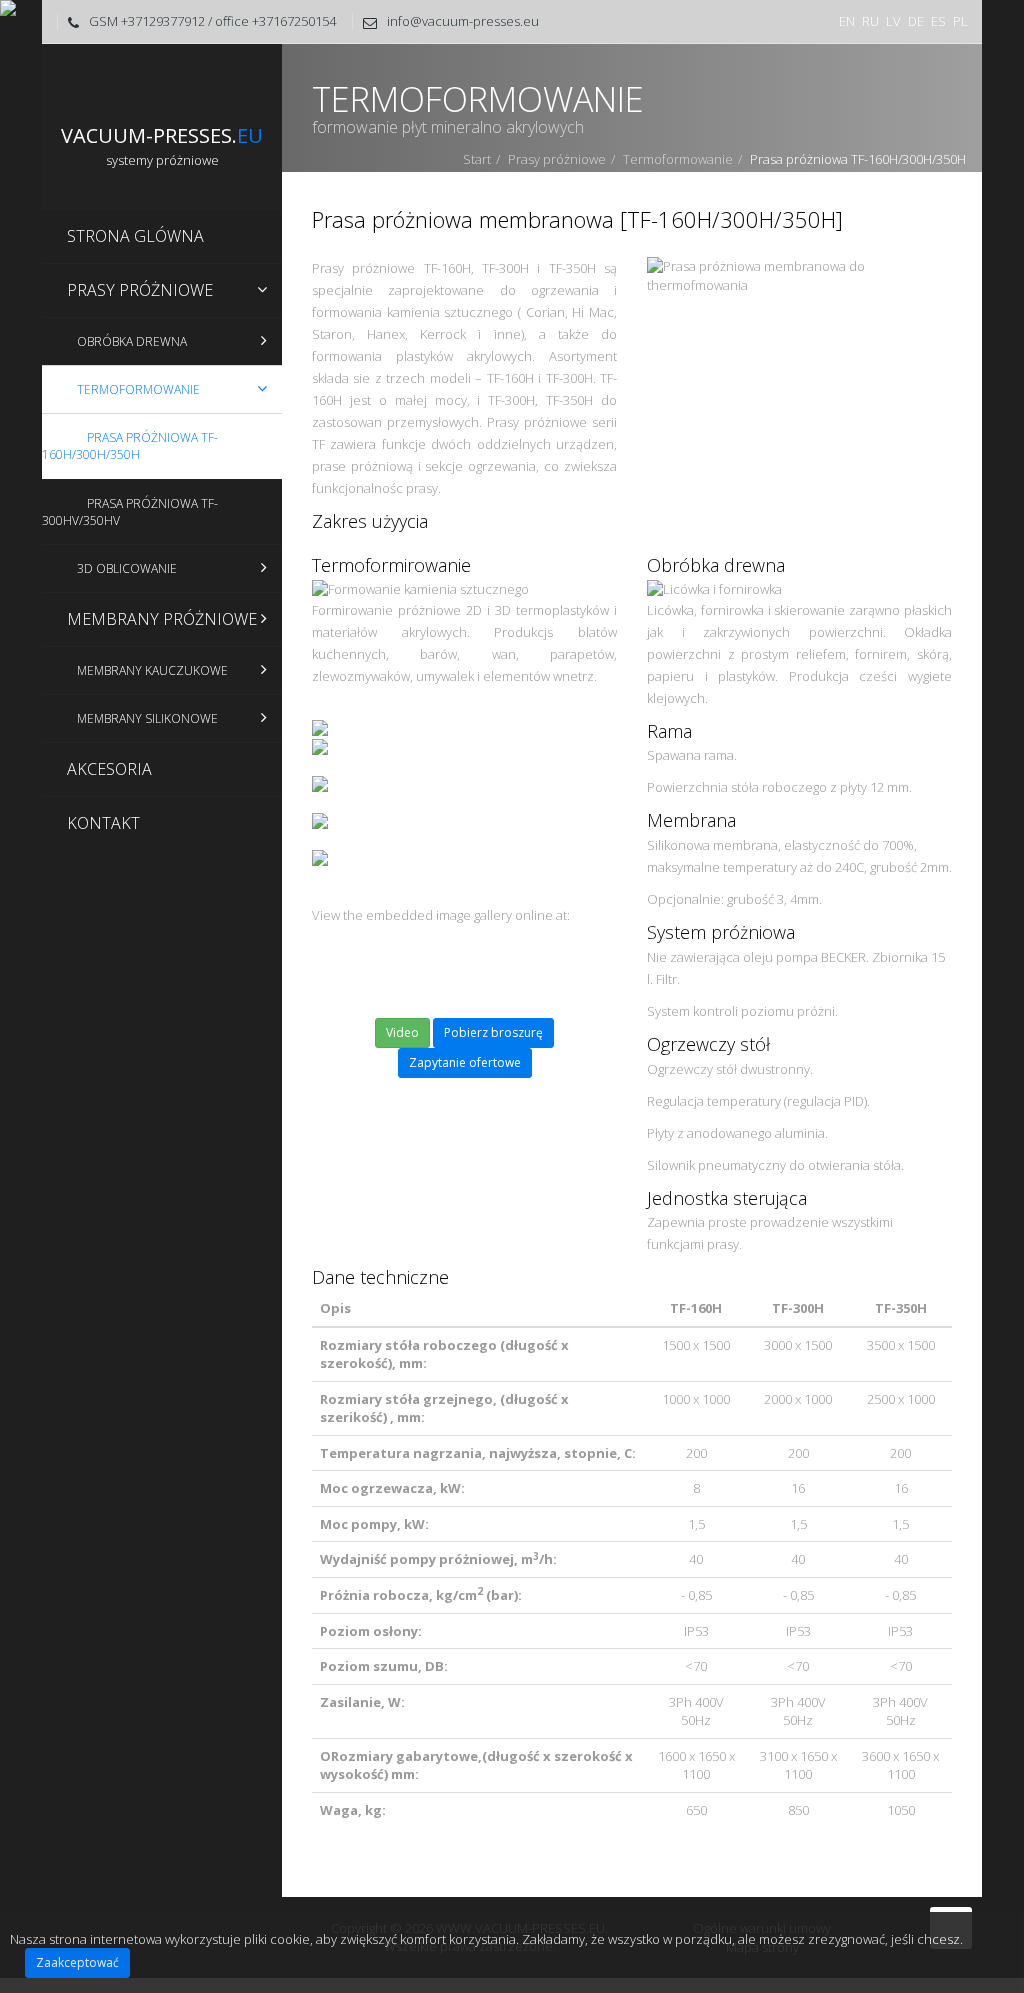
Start (477, 159)
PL (960, 21)
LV (893, 21)
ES (938, 21)
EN (847, 21)
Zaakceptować (77, 1962)
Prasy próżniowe (557, 159)
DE (916, 21)
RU (870, 21)
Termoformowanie (678, 159)
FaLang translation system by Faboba (375, 1888)
